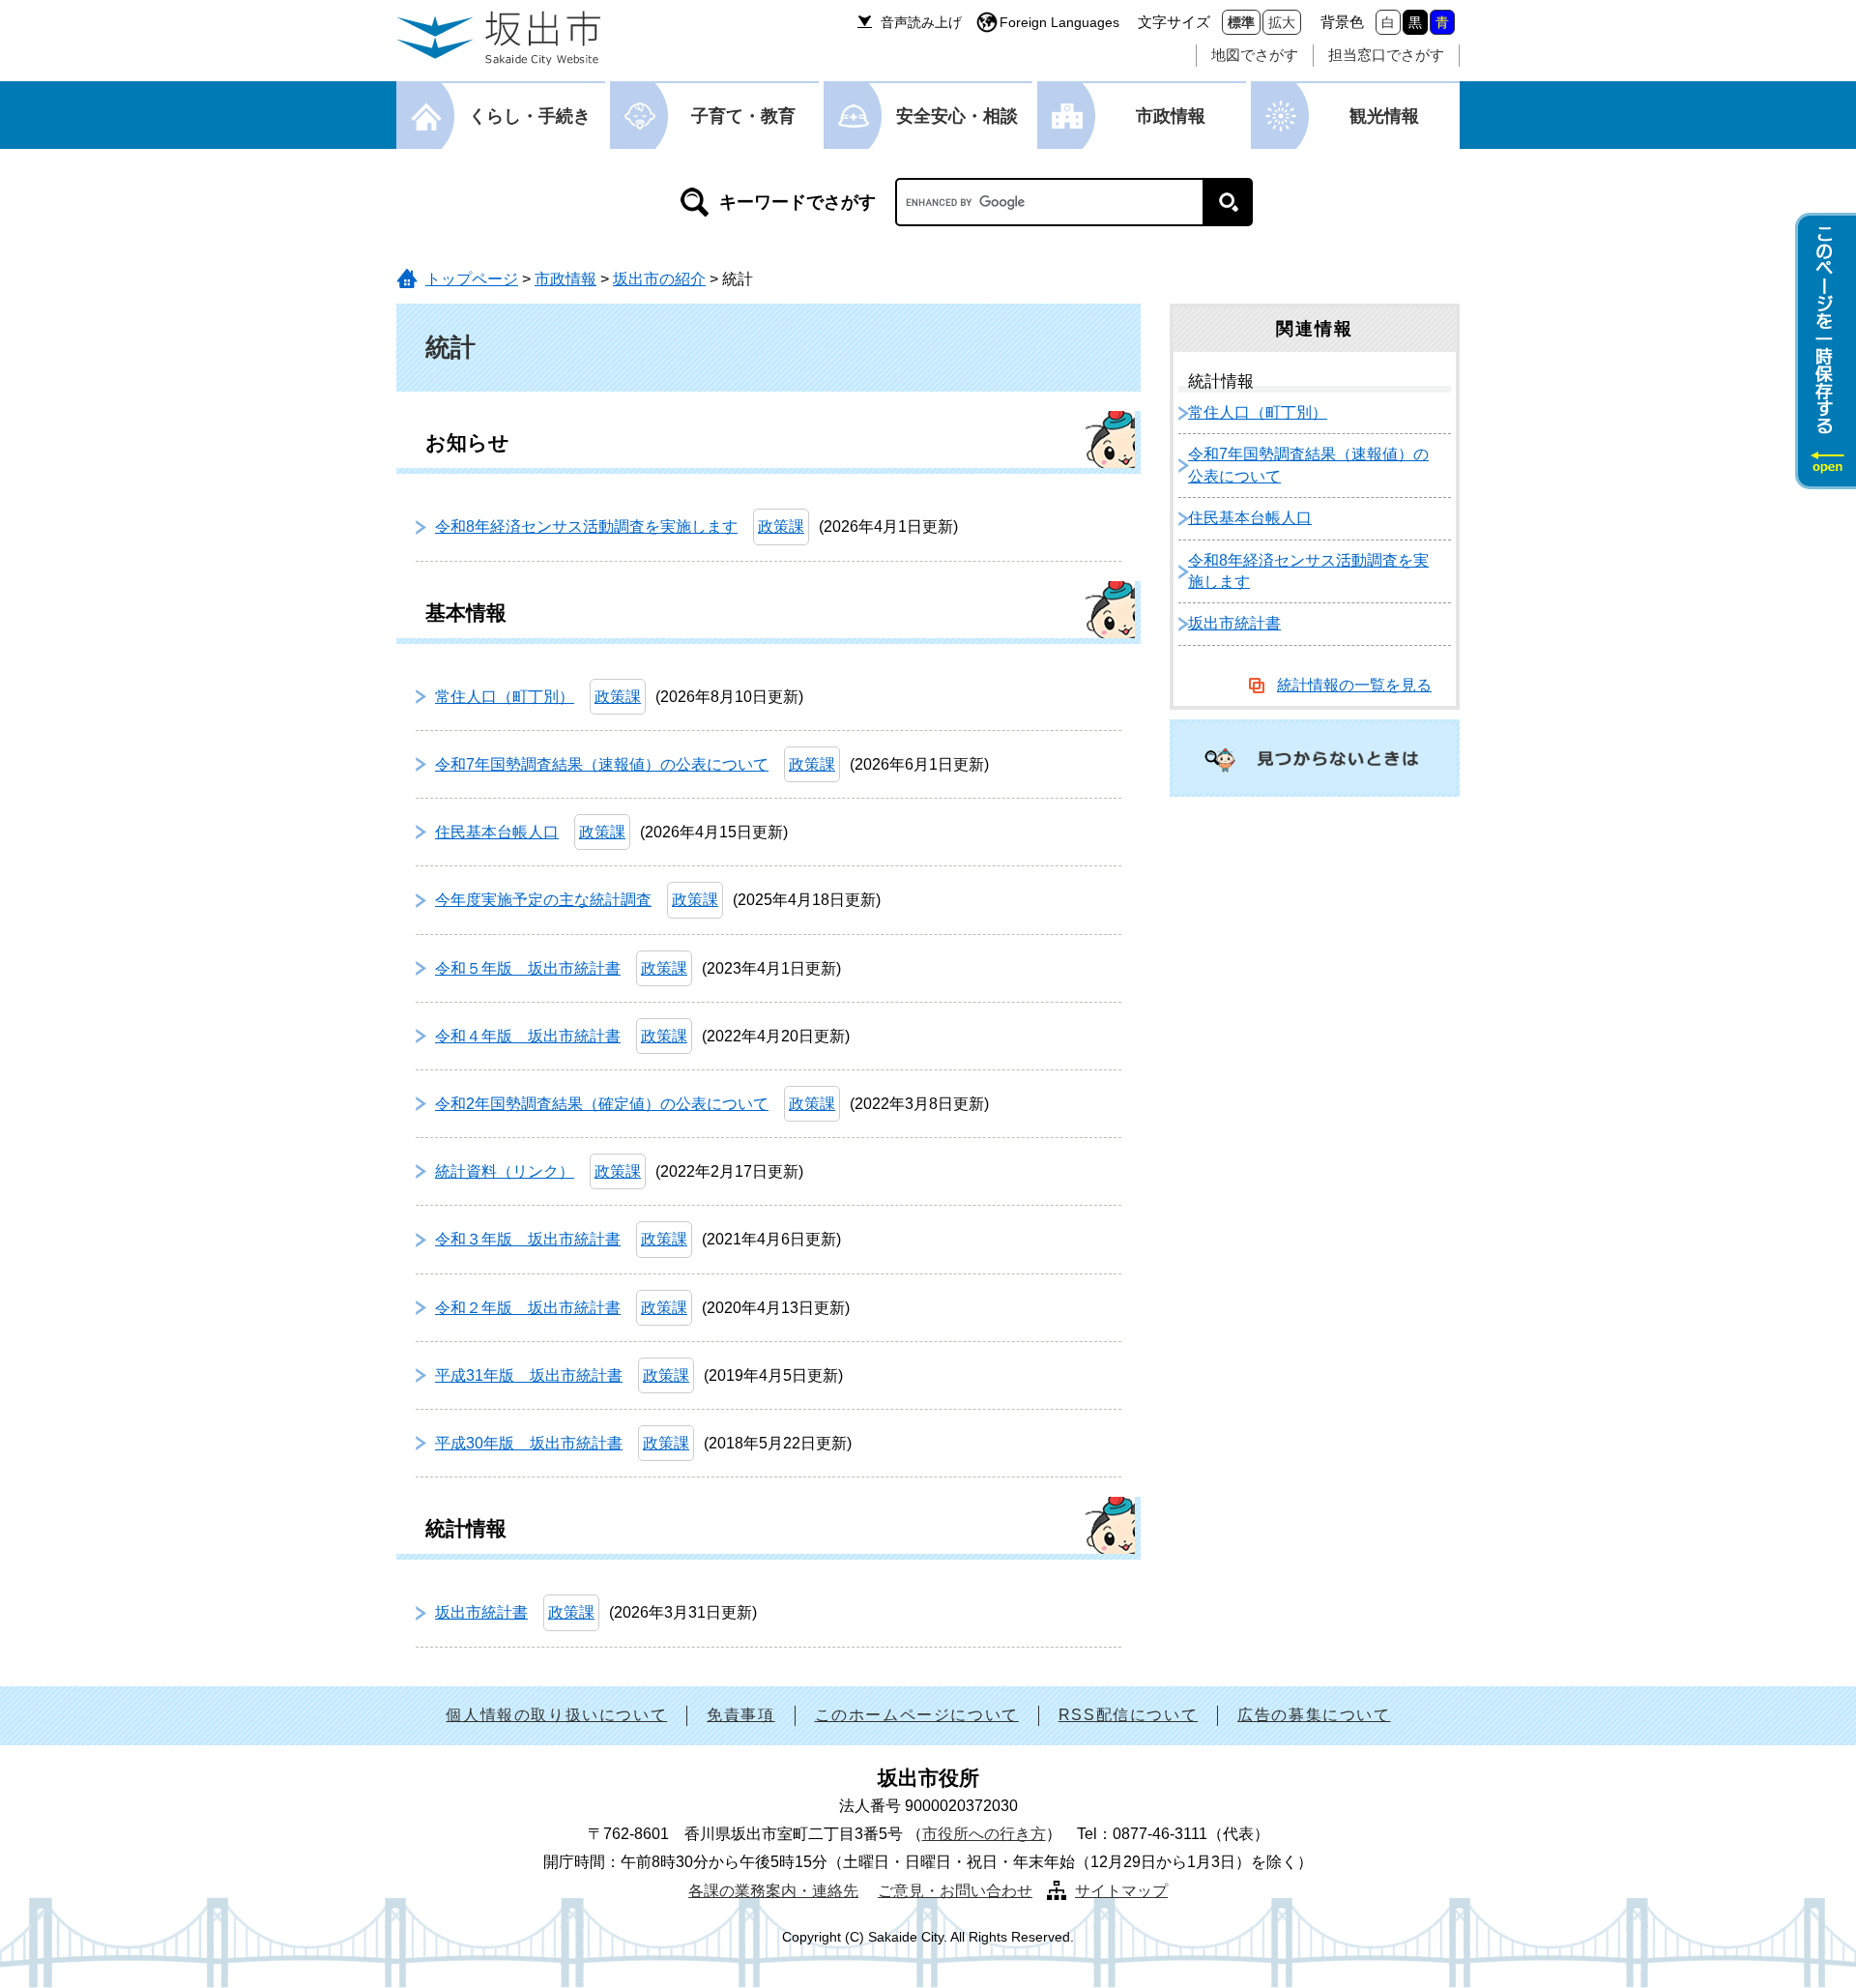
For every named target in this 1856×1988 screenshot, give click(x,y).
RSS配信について (1128, 1715)
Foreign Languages (1059, 22)
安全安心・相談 (957, 116)
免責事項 (740, 1715)
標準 (1241, 22)
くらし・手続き (530, 116)
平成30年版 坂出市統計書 (529, 1443)
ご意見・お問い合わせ (955, 1891)
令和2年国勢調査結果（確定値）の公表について (602, 1104)
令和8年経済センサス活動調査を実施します (586, 526)
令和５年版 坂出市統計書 (528, 968)
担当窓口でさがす (1386, 55)
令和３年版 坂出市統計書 (528, 1239)
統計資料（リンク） (505, 1171)
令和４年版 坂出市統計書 (528, 1036)
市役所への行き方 (984, 1834)
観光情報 (1384, 116)
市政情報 (1171, 116)
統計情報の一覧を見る (1354, 685)
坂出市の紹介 (659, 279)
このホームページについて (917, 1715)
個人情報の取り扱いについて (556, 1715)
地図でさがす (1255, 55)
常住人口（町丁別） (505, 697)
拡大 (1282, 22)
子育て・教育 (743, 116)
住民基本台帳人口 (497, 832)
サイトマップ (1121, 1891)
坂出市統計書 (481, 1612)
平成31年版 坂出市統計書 (529, 1375)
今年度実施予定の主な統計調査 (543, 900)
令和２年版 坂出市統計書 (528, 1308)
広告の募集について (1314, 1715)
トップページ (472, 279)
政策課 (781, 526)
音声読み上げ (921, 22)
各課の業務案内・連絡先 (773, 1891)
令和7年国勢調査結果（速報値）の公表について (602, 764)
